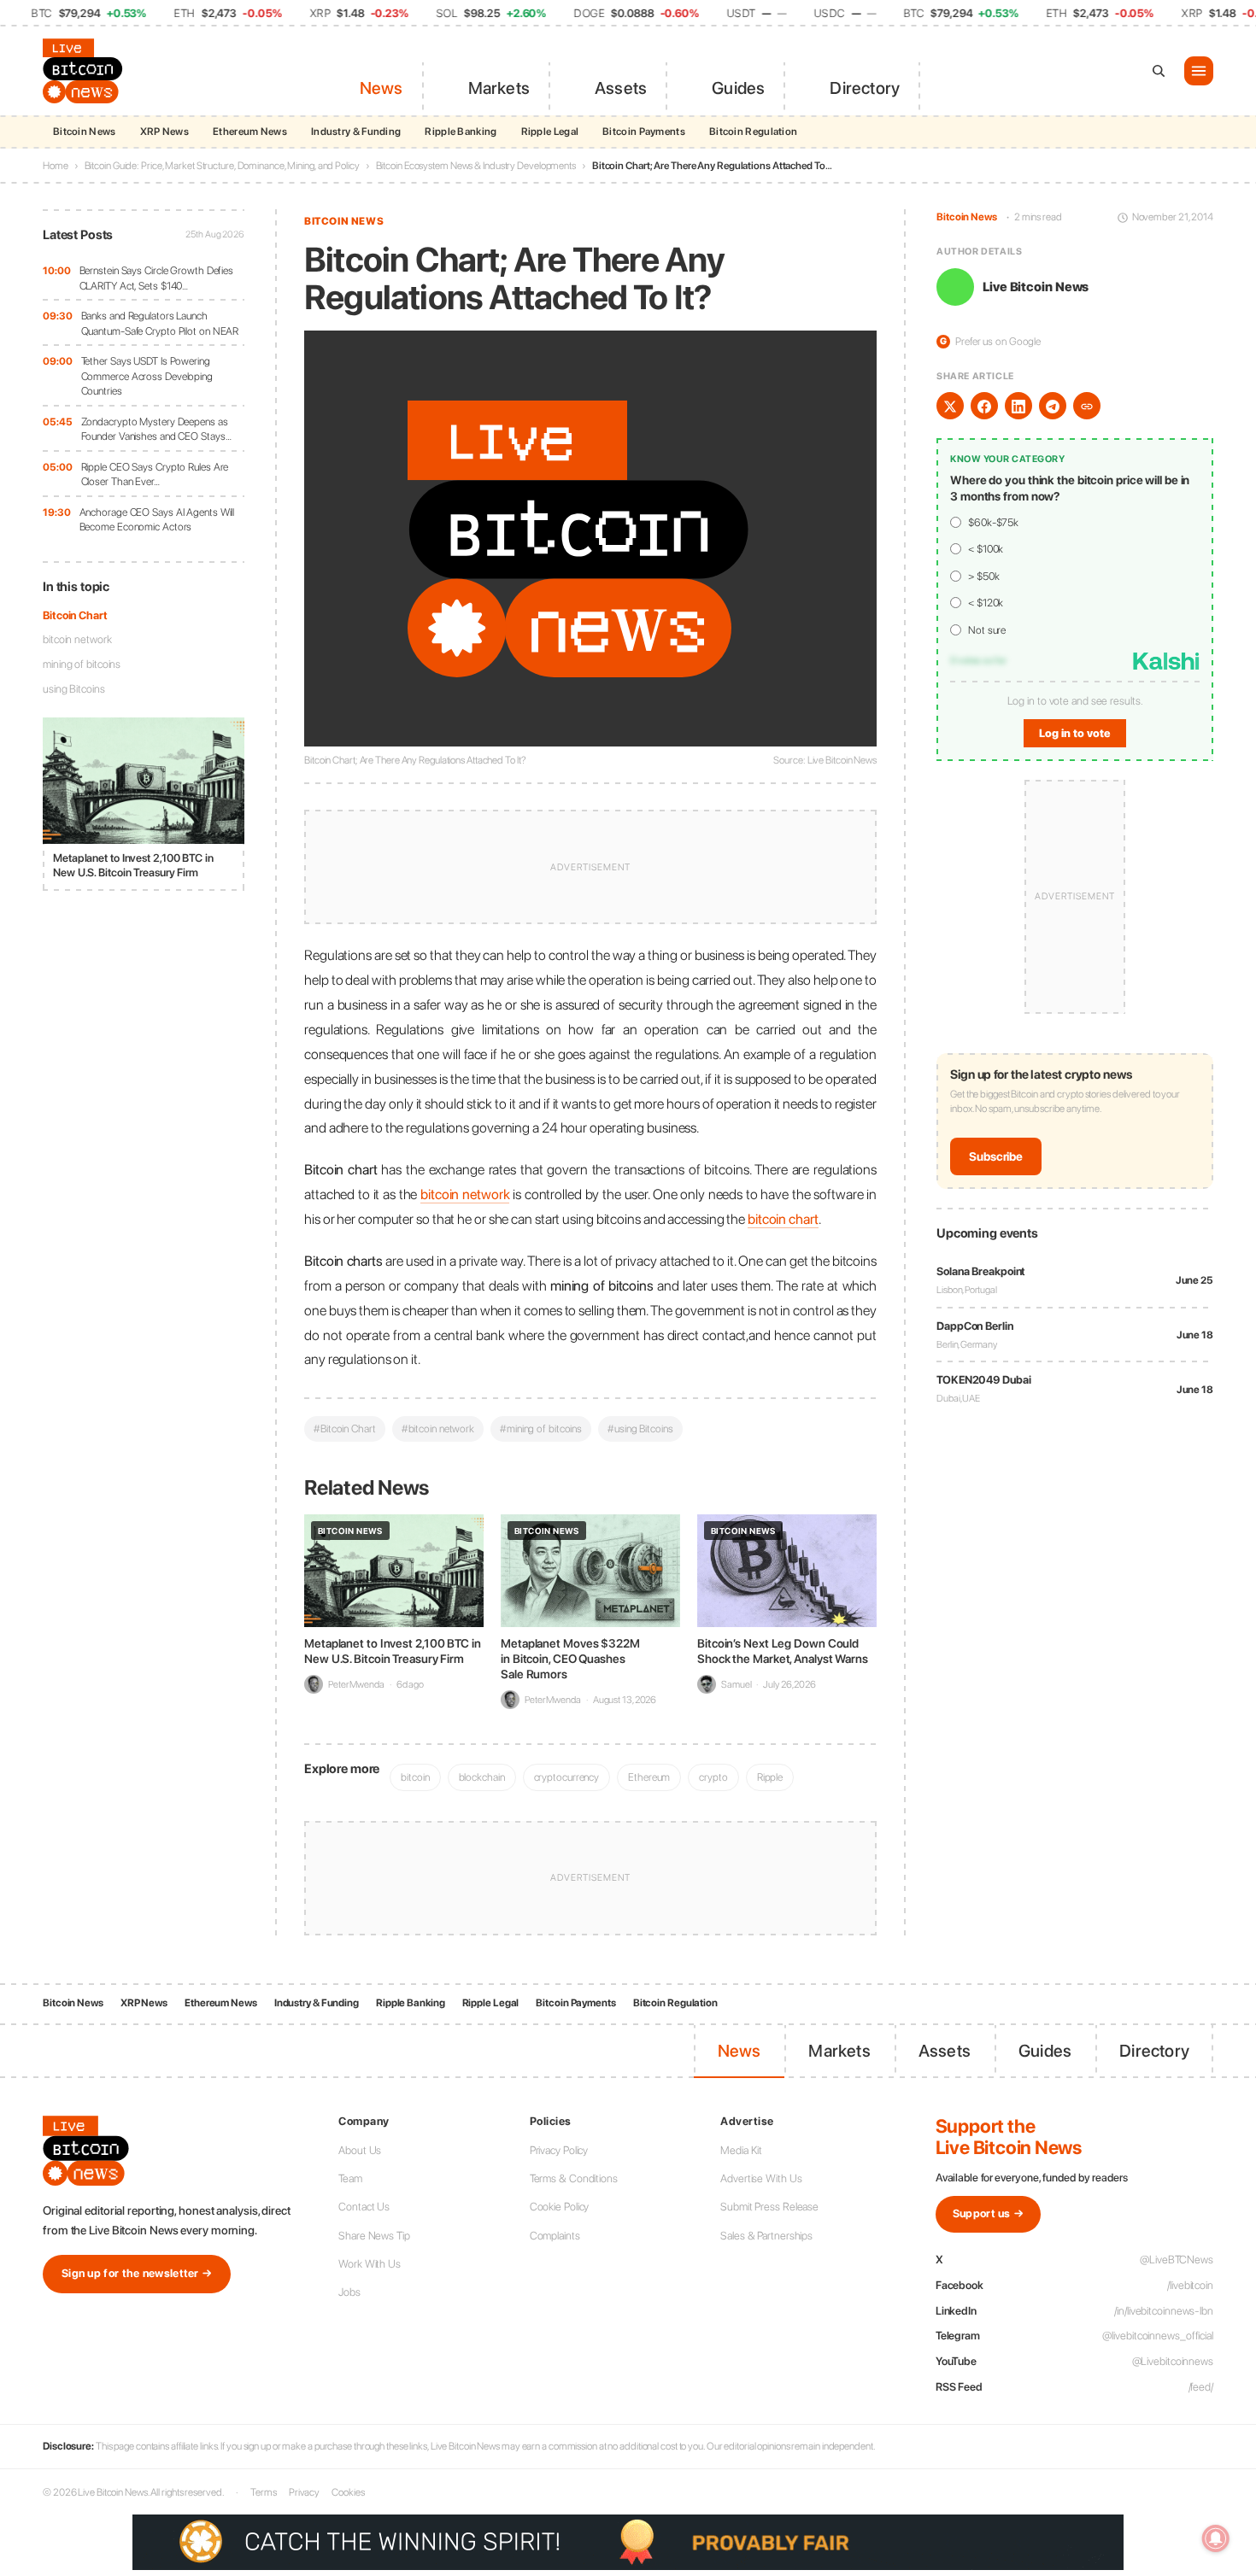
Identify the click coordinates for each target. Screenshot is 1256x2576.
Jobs (349, 2292)
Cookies (348, 2492)
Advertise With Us (761, 2178)
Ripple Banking (461, 132)
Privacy (304, 2492)
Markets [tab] (499, 88)
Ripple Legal (550, 132)
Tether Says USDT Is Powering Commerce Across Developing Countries (147, 376)
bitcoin (415, 1777)
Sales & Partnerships (766, 2236)
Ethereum (649, 1777)
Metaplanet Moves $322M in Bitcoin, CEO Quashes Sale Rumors (570, 1659)
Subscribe (996, 1156)
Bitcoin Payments (644, 132)
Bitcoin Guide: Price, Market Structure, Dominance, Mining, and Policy (222, 166)
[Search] (1159, 71)
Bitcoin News (85, 132)
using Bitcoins (74, 689)
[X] (950, 407)
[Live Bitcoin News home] (85, 71)
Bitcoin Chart (75, 615)
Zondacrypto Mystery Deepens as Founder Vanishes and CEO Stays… (156, 429)
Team (350, 2178)
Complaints (555, 2236)
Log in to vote (1075, 733)
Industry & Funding (356, 132)
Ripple (770, 1777)
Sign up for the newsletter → (137, 2273)
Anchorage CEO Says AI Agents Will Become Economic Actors (157, 520)
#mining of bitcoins (541, 1429)
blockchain (482, 1777)
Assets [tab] (621, 88)
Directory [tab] (865, 88)
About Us (360, 2150)
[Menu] (1199, 71)
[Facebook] (984, 407)
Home (56, 166)
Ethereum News (250, 132)
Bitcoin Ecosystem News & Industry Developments (476, 166)
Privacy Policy (559, 2150)
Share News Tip (374, 2236)
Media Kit (741, 2150)
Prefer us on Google (990, 341)
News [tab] (381, 88)
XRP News (164, 132)
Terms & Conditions (574, 2178)
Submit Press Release (769, 2207)
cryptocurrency (567, 1777)
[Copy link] (1087, 407)
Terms (264, 2492)
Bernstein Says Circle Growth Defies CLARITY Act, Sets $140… (157, 278)
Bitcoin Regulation (753, 132)
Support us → (989, 2213)
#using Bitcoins (640, 1429)
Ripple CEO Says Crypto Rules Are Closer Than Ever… (155, 474)
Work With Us (370, 2264)
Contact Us (364, 2207)
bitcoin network (77, 640)
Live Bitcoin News (1036, 287)
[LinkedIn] (1018, 407)
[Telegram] (1053, 407)
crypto (713, 1777)
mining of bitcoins (82, 664)
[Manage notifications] (1216, 2538)
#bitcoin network (438, 1429)
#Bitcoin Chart (345, 1429)
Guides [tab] (738, 88)
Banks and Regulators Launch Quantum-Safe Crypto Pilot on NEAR (160, 323)
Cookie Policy (560, 2207)
